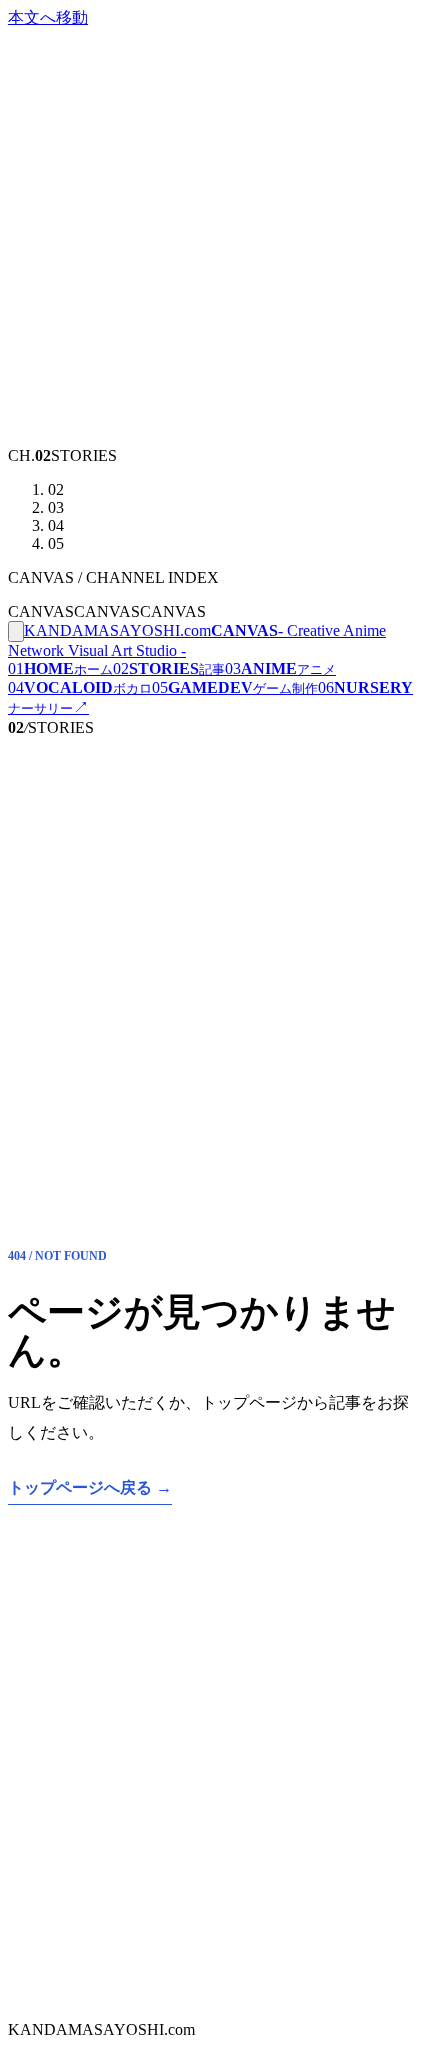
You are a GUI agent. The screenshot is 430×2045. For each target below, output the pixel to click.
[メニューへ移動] (215, 437)
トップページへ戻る (90, 1487)
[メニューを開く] (16, 631)
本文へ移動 (48, 17)
